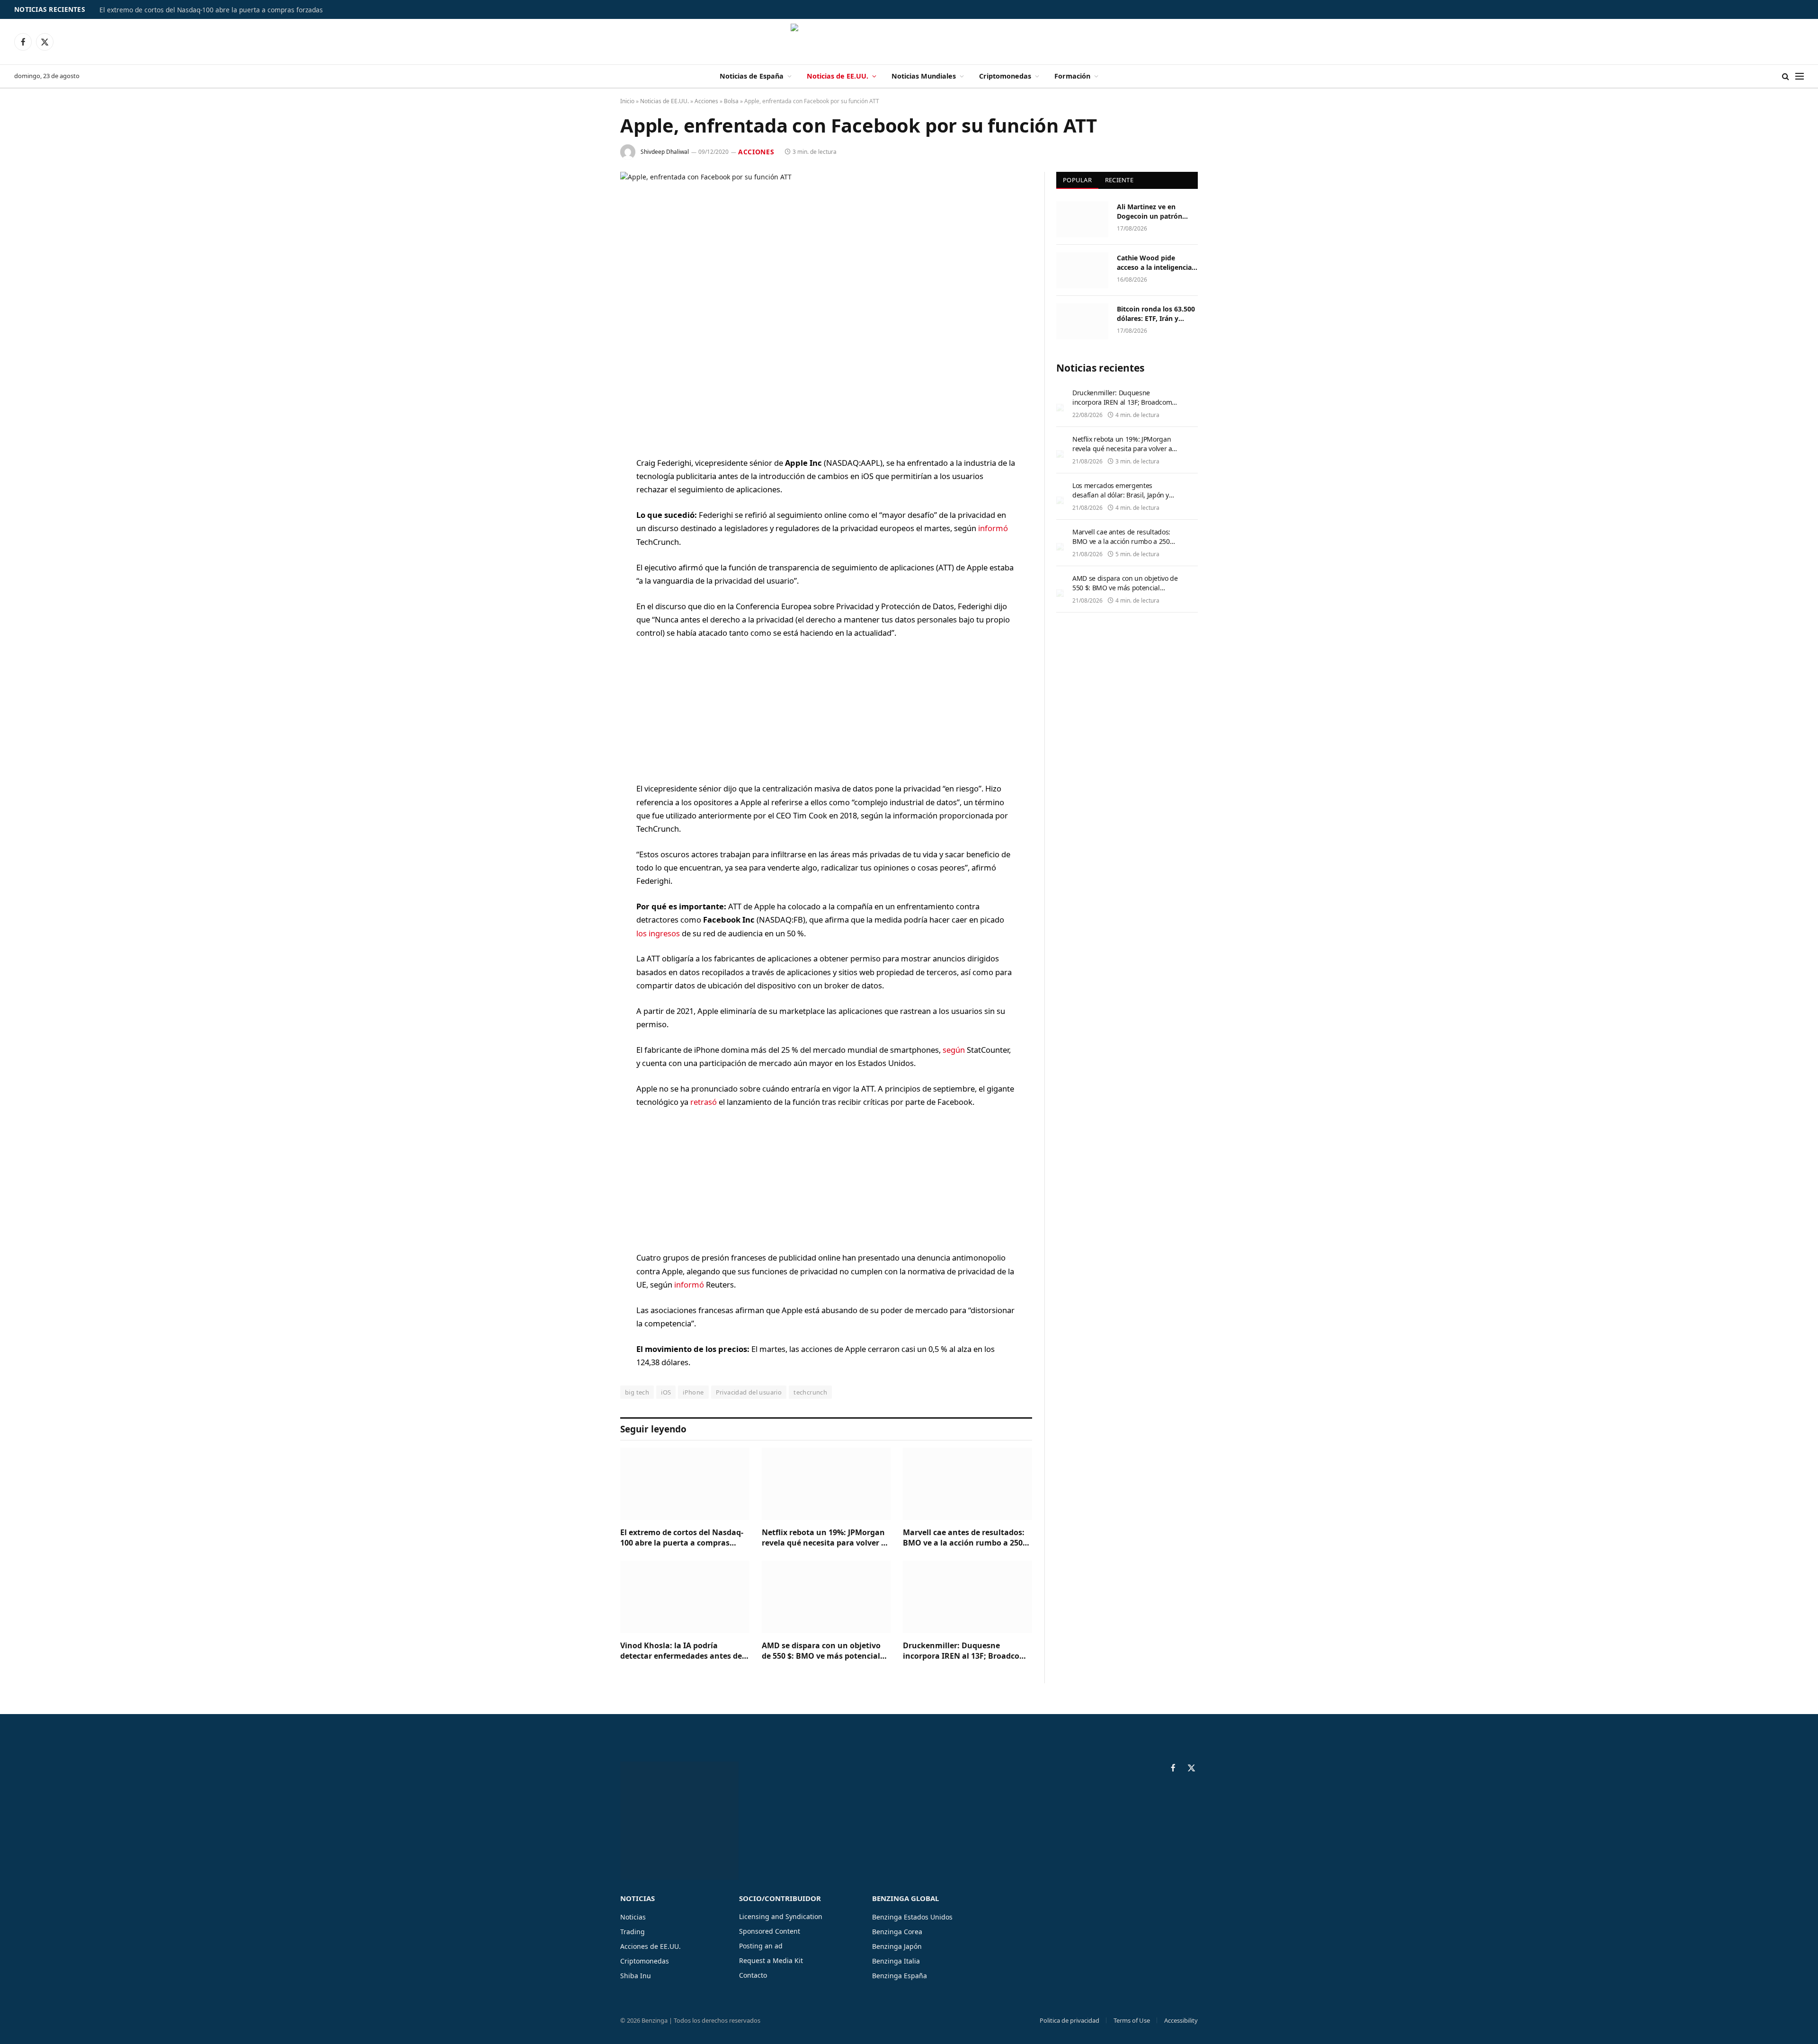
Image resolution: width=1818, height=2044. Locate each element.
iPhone (693, 1392)
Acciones (706, 101)
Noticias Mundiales (924, 76)
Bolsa (731, 101)
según (954, 1050)
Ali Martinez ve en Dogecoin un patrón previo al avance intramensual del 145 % (1155, 212)
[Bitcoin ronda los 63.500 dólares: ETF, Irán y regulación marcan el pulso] (1082, 321)
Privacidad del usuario (749, 1392)
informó (993, 528)
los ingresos (659, 933)
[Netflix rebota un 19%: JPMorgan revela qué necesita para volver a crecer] (826, 1484)
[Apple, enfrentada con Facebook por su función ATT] (826, 307)
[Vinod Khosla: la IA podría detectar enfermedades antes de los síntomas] (685, 1597)
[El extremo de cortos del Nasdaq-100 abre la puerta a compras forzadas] (685, 1484)
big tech (637, 1392)
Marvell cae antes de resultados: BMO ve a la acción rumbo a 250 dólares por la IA (964, 1538)
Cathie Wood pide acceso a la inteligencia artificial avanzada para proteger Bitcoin (1155, 263)
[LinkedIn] (587, 536)
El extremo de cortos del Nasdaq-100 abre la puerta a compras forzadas (211, 10)
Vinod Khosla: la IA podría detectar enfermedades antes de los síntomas (681, 1651)
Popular (1077, 180)
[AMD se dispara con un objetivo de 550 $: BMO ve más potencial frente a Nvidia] (826, 1597)
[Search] (1786, 76)
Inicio (627, 101)
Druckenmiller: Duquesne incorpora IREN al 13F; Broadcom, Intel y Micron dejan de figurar (966, 1651)
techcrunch (810, 1392)
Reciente (1119, 180)
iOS (666, 1392)
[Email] (587, 584)
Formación (1072, 76)
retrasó (704, 1102)
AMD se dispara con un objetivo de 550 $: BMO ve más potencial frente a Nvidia (821, 1651)
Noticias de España (752, 76)
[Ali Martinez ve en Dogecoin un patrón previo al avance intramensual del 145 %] (1082, 219)
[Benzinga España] (909, 42)
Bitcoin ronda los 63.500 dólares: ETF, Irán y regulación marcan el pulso (1156, 314)
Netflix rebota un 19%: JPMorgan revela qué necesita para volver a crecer (824, 1538)
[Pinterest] (587, 560)
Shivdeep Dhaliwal (665, 152)
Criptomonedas (1005, 76)
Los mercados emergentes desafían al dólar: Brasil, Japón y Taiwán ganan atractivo (1121, 495)
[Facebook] (587, 488)
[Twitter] (587, 512)
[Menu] (1800, 76)
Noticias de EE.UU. (838, 76)
